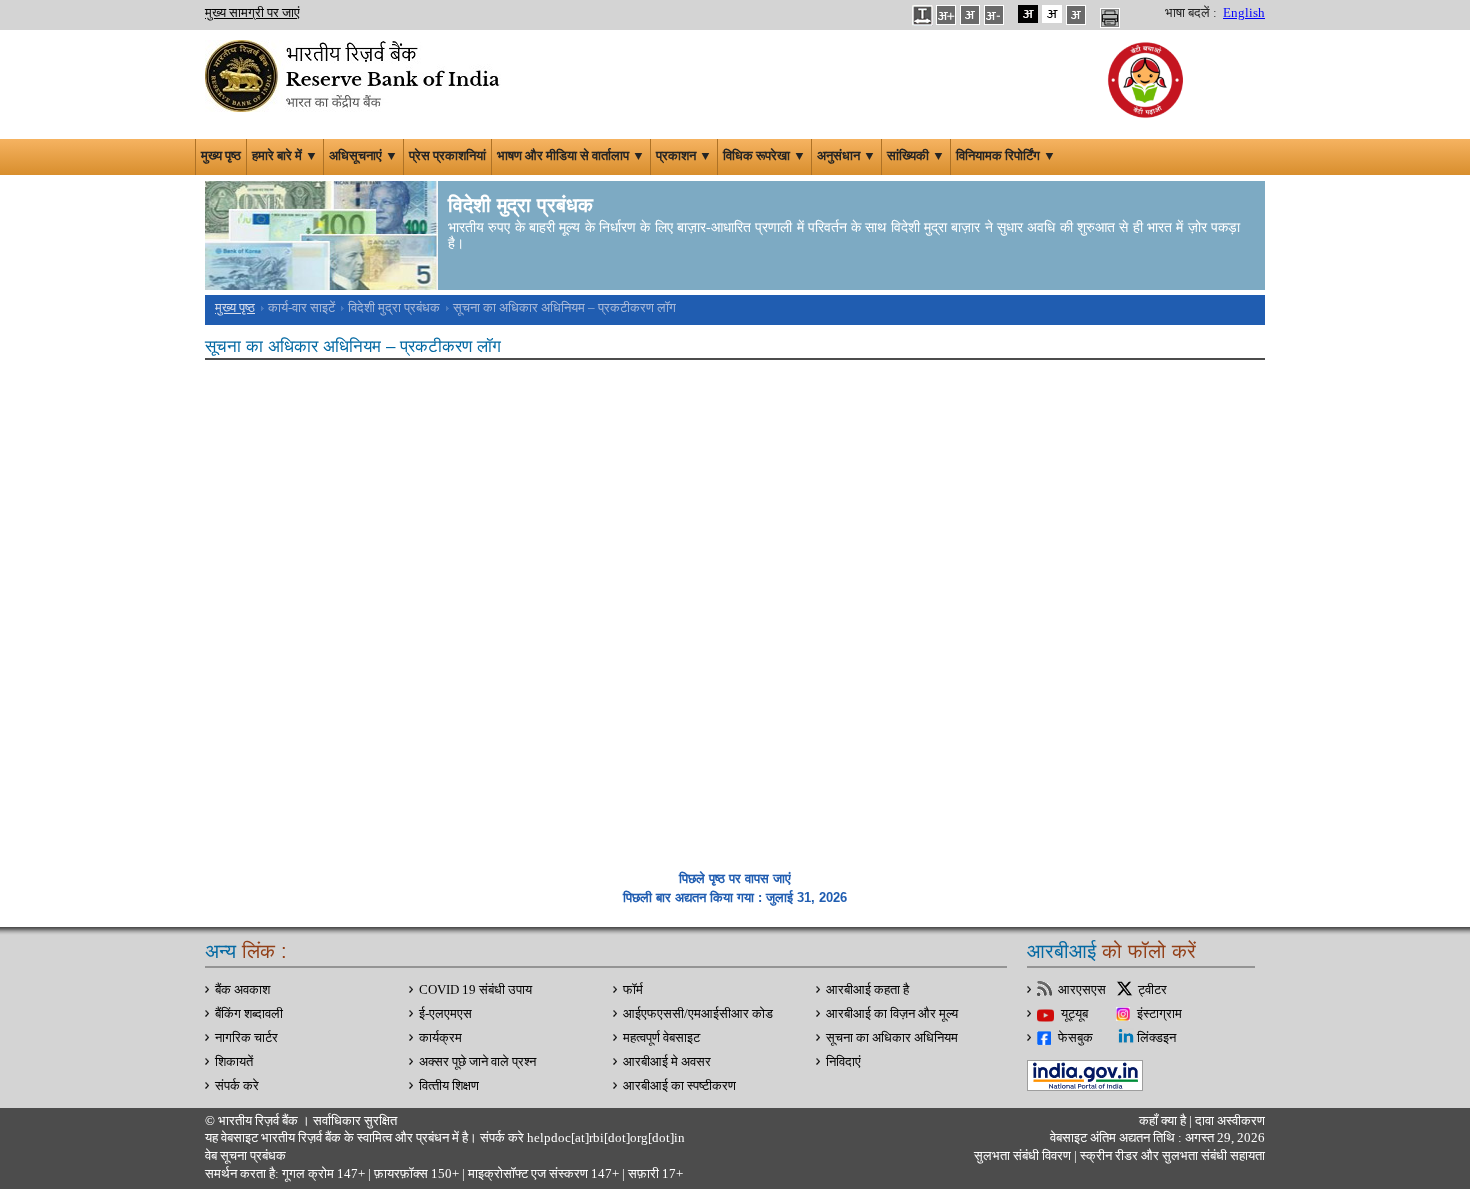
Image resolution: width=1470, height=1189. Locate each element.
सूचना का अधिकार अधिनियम (892, 1038)
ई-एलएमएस (445, 1014)
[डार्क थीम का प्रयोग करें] (1028, 14)
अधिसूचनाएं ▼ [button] (363, 156)
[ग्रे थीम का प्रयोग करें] (1076, 14)
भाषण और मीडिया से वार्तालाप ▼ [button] (571, 156)
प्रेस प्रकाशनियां (447, 156)
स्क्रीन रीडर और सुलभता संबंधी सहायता (1171, 1156)
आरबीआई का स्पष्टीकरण (679, 1086)
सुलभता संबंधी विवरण (1022, 1156)
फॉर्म (633, 990)
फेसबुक (1075, 1038)
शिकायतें (234, 1062)
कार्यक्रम (440, 1038)
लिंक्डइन (1156, 1038)
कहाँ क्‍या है (1164, 1121)
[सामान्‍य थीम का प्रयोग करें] (1052, 14)
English (1244, 13)
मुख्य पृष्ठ (221, 156)
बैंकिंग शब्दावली (249, 1014)
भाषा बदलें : (1191, 13)
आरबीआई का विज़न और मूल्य (892, 1014)
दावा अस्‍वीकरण (1230, 1121)
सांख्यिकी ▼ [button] (916, 156)
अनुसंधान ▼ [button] (846, 156)
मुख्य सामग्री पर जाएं (252, 13)
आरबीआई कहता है (867, 990)
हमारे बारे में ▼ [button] (285, 156)
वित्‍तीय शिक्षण (449, 1086)
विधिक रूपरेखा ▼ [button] (764, 156)
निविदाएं (843, 1062)
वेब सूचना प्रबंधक (245, 1156)
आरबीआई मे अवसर (667, 1062)
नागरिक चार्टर (246, 1038)
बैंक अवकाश (242, 990)
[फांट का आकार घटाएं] (994, 14)
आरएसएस (1082, 990)
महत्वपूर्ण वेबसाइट (661, 1038)
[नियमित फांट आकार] (970, 14)
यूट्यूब (1074, 1014)
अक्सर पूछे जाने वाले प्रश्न (477, 1062)
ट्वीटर (1152, 990)
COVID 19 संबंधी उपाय (475, 990)
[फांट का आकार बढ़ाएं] (946, 14)
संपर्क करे (237, 1086)
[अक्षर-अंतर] (922, 14)
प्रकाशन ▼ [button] (684, 156)
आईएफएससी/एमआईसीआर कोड (698, 1014)
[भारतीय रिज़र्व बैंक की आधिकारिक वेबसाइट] (355, 74)
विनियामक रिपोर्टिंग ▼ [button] (1006, 156)
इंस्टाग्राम (1159, 1014)
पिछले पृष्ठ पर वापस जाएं (735, 878)
